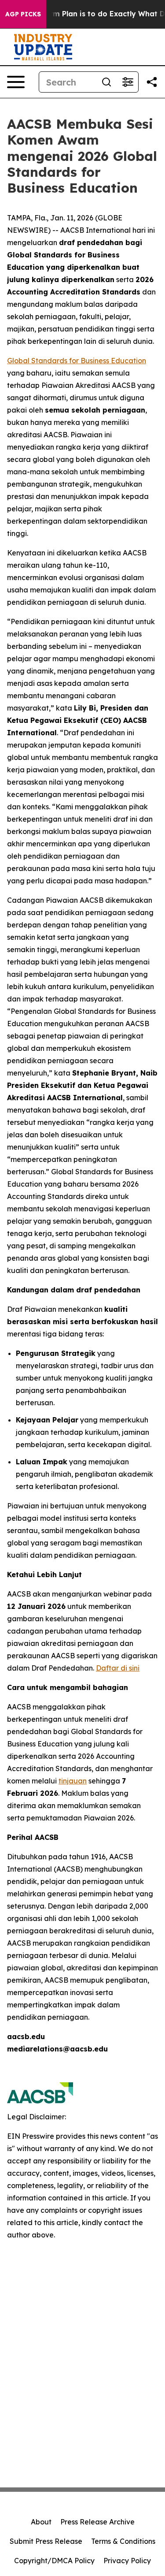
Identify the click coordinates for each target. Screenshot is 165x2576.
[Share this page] (152, 82)
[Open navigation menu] (16, 82)
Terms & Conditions (123, 2541)
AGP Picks (23, 14)
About (41, 2522)
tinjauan (73, 1781)
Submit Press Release (46, 2541)
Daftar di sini (118, 1668)
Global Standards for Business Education (77, 361)
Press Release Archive (97, 2522)
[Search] (106, 82)
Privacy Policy (127, 2561)
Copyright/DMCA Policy (54, 2561)
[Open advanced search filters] (128, 82)
